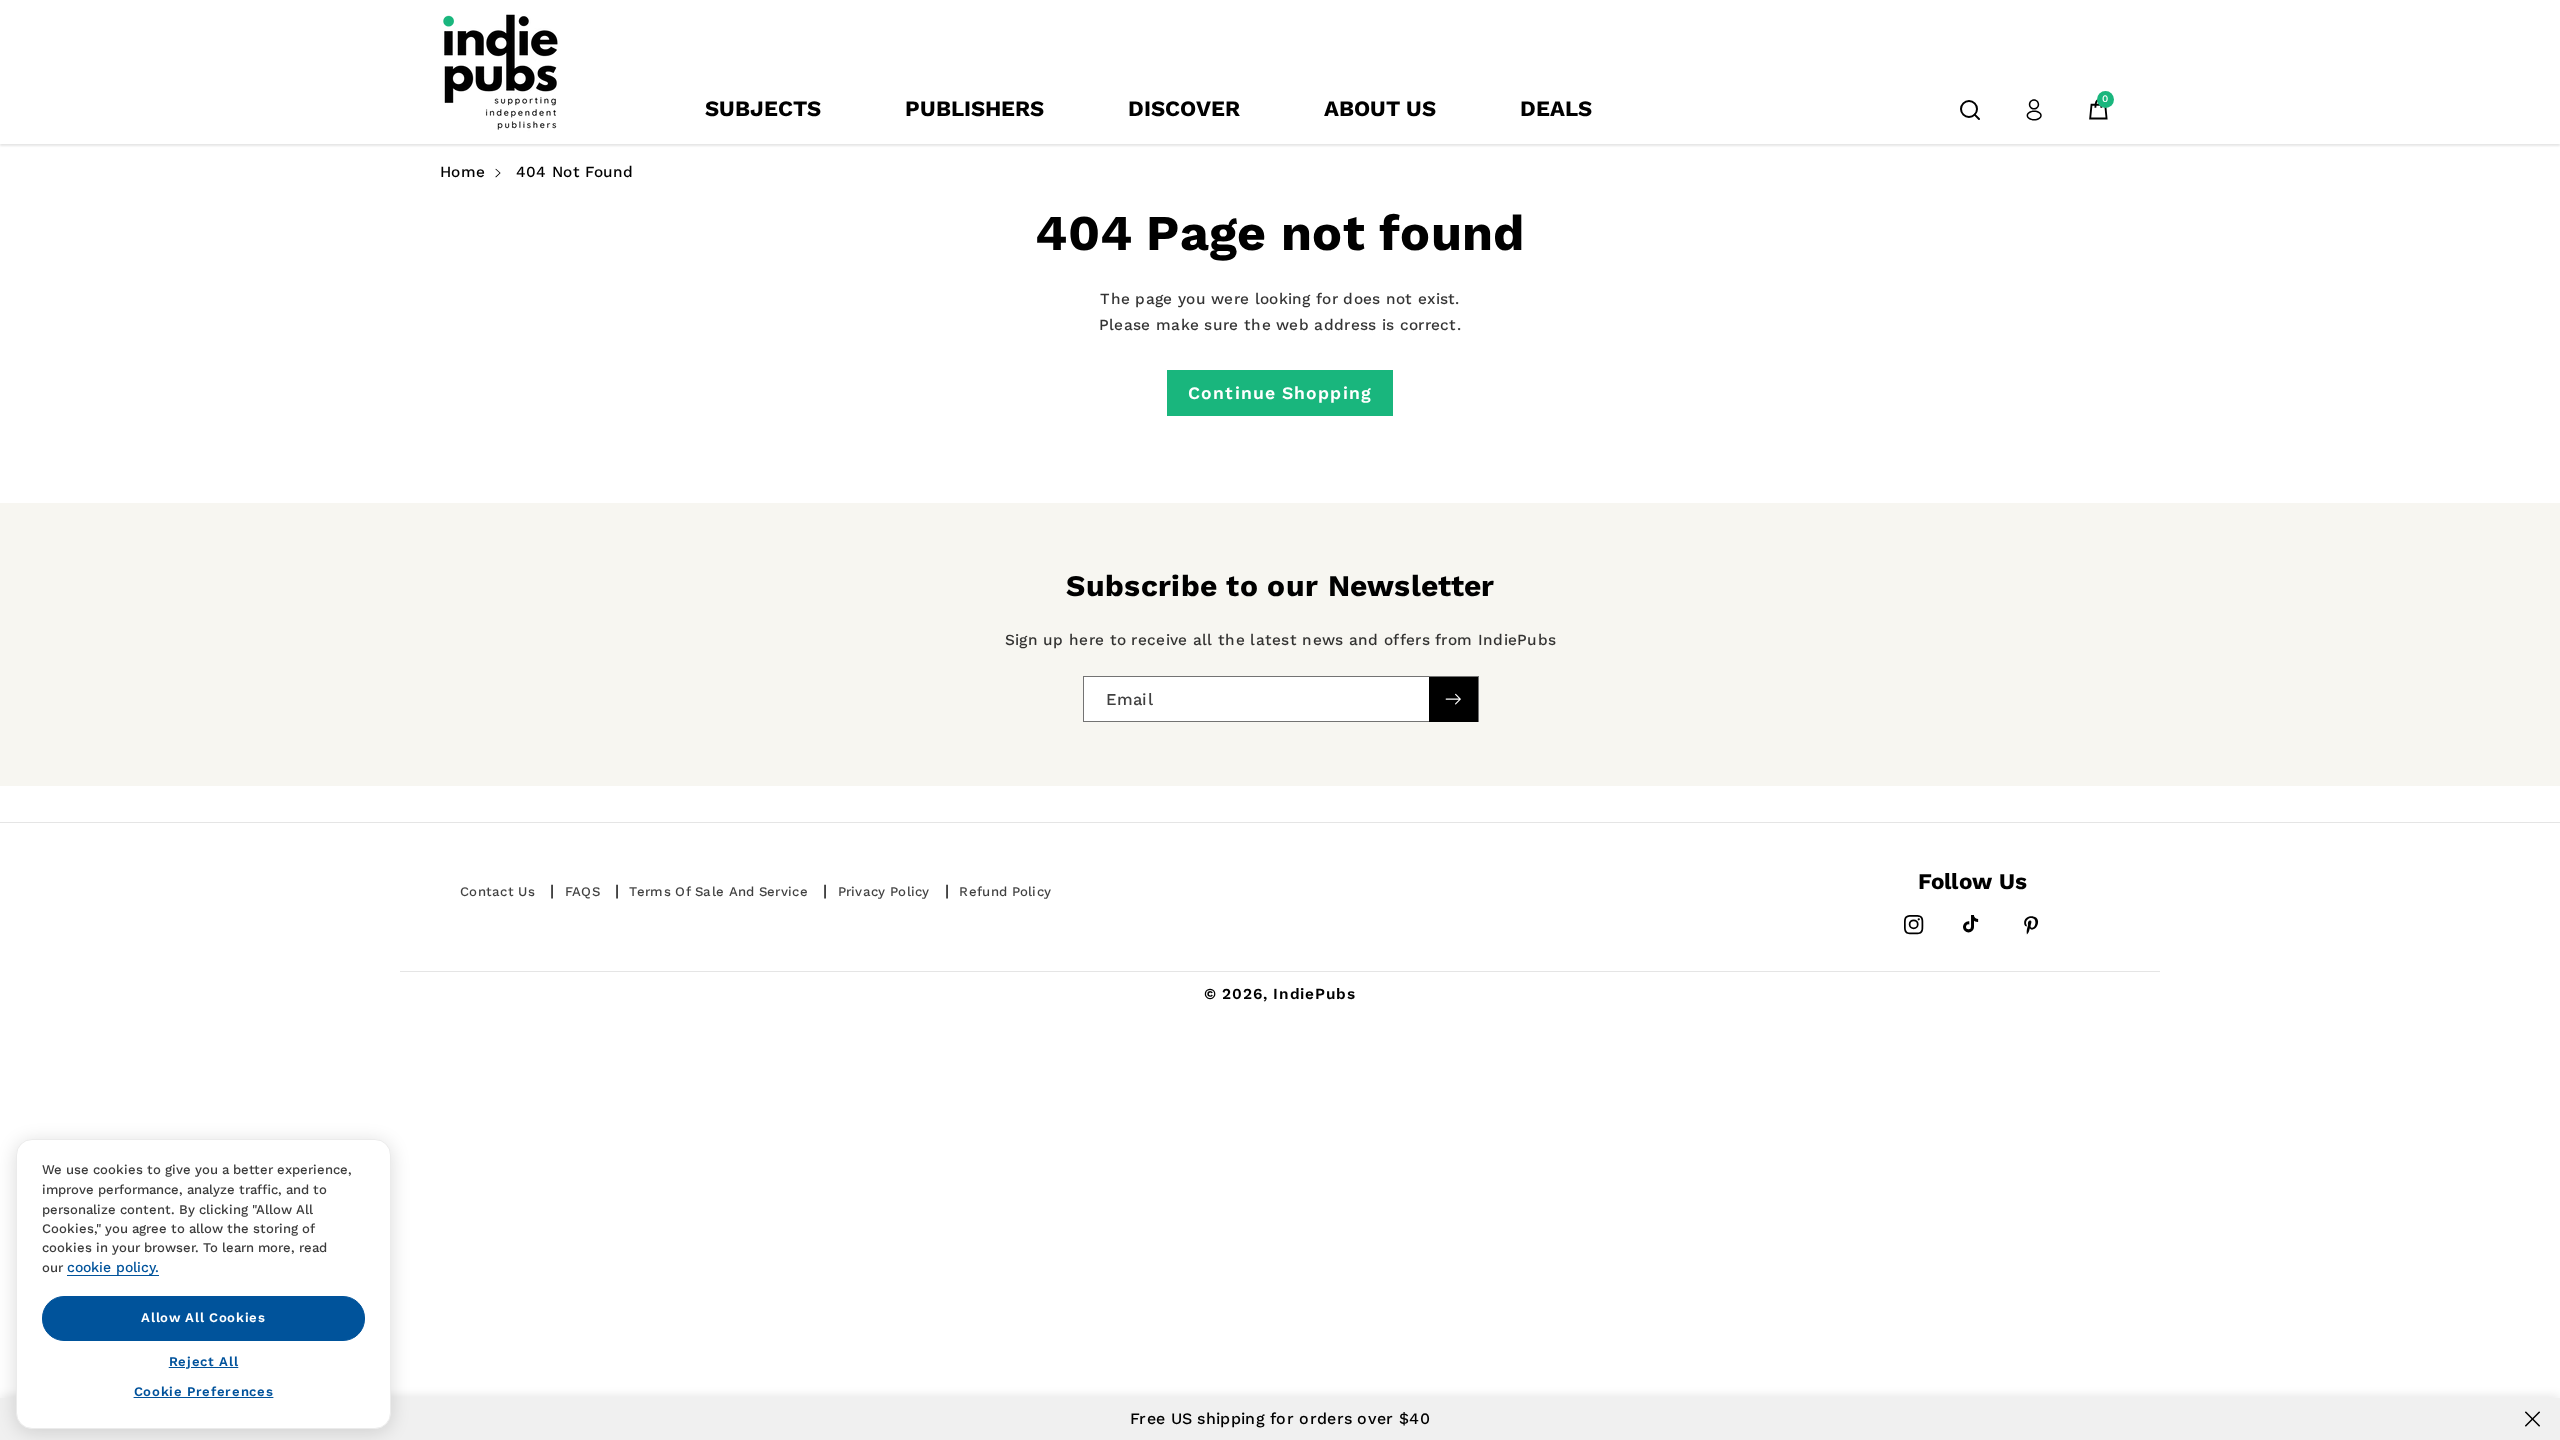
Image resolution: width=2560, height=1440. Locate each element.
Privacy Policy (884, 891)
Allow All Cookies (203, 1317)
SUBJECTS (763, 108)
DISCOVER (1184, 108)
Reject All (204, 1360)
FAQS (582, 891)
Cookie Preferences (204, 1391)
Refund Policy (1005, 891)
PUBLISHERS (974, 108)
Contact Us (497, 891)
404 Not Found (575, 172)
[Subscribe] (1453, 699)
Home (462, 172)
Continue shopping (1280, 393)
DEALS (1556, 108)
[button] (1970, 110)
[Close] (2532, 1419)
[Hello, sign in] (2034, 110)
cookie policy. (113, 1267)
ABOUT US (1380, 108)
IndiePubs (1314, 994)
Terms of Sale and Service (718, 891)
